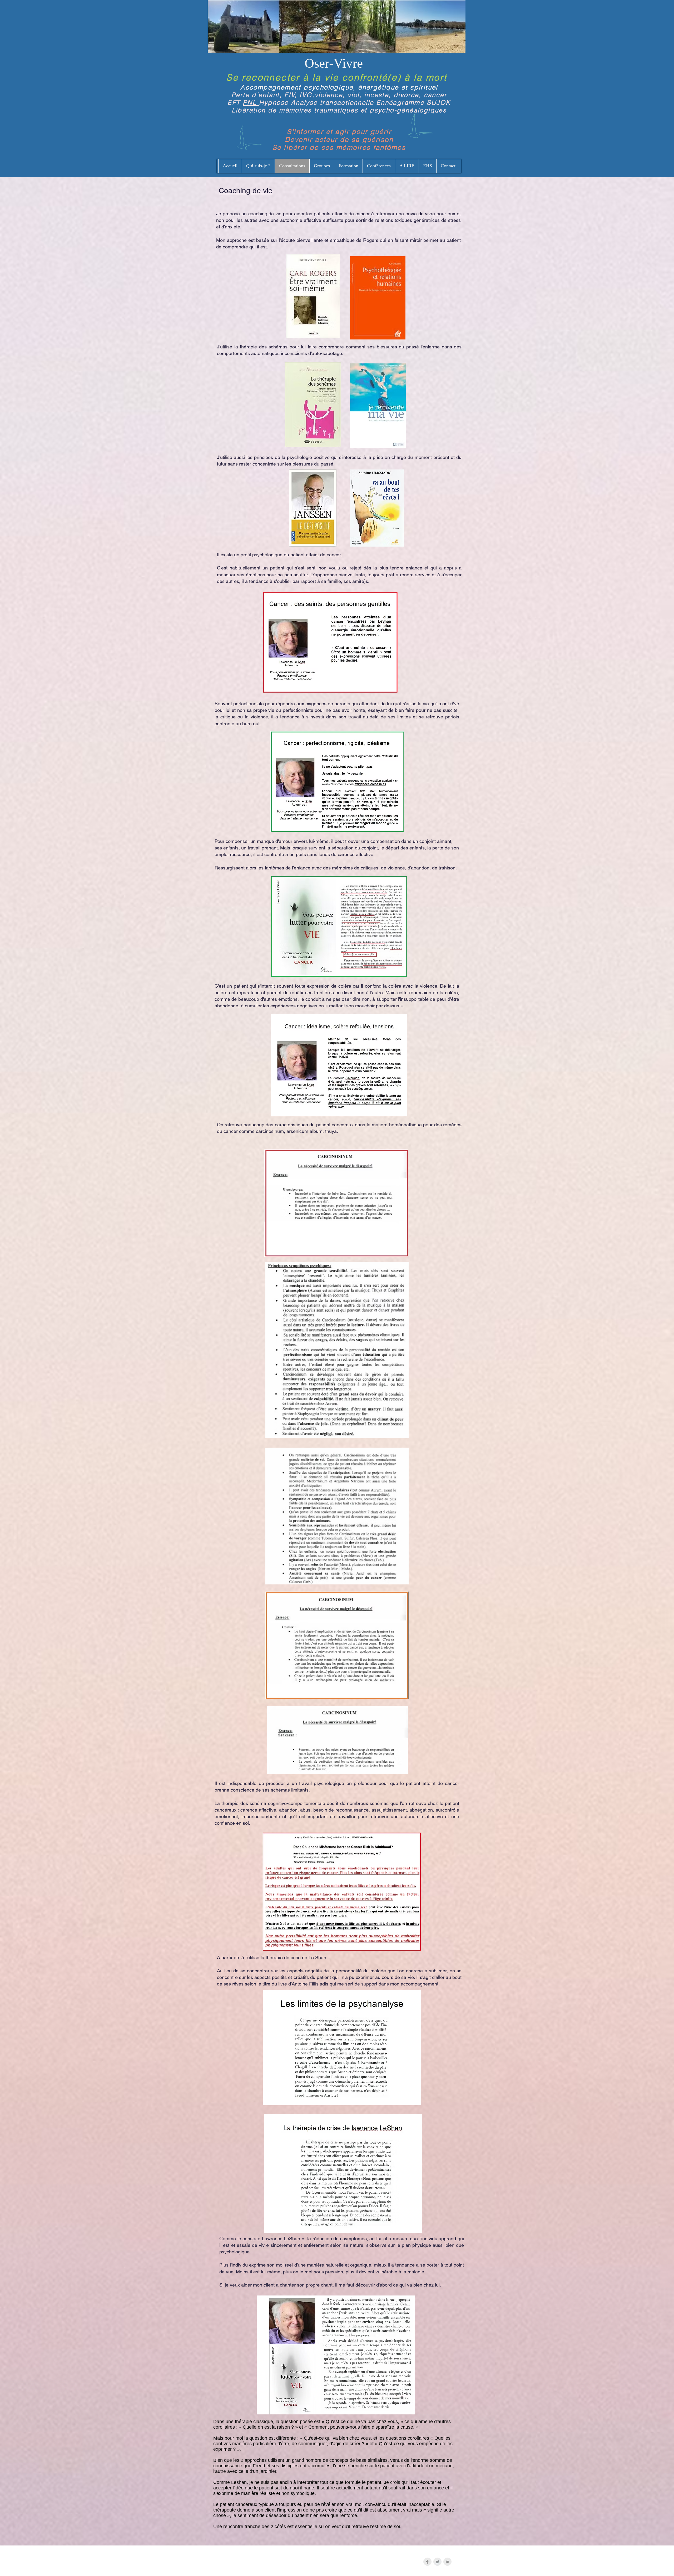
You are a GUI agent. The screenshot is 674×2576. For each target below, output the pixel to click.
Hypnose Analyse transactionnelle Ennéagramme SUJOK (355, 102)
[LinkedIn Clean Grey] (447, 2562)
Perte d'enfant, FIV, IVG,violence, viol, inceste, (313, 95)
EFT (235, 102)
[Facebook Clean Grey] (427, 2562)
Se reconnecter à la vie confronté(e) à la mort (336, 77)
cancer (435, 95)
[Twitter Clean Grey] (437, 2562)
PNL (251, 102)
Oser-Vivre (334, 63)
